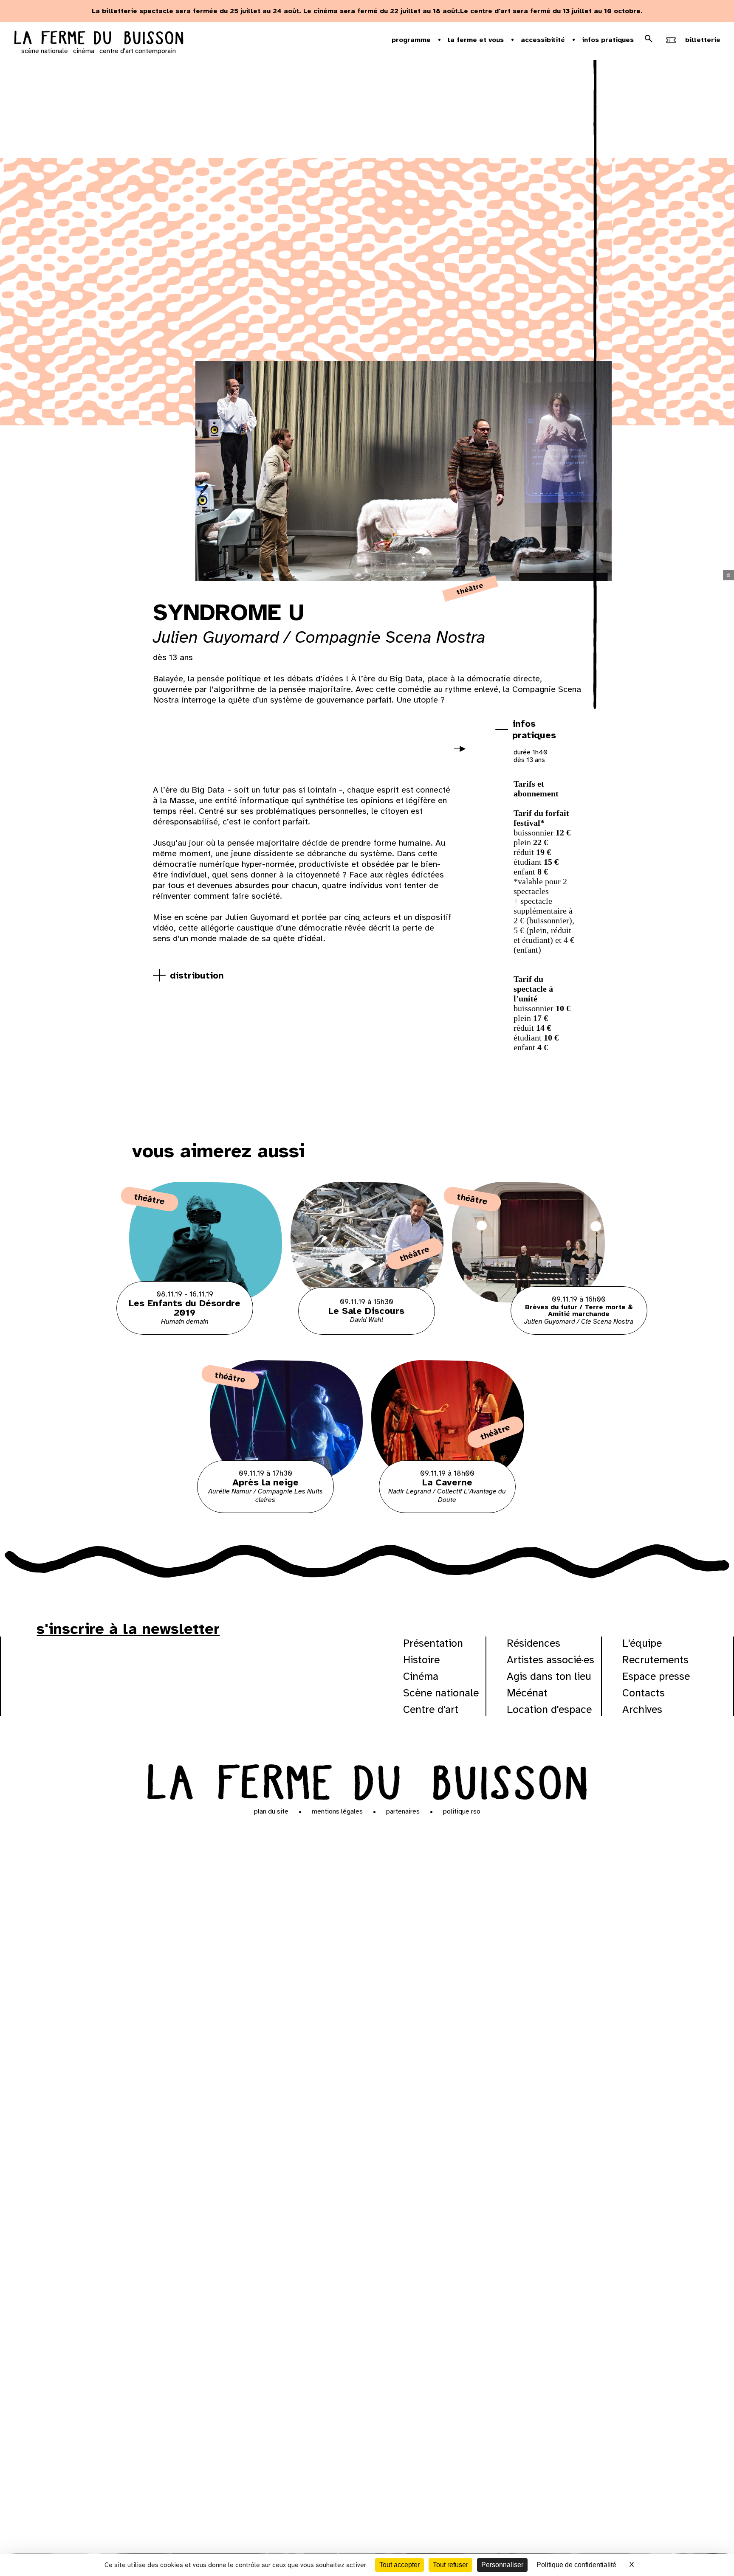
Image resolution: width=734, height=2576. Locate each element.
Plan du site (271, 1811)
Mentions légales (337, 1811)
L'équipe (642, 1643)
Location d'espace (549, 1709)
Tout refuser (450, 2565)
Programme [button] (411, 40)
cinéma (84, 51)
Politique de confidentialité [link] (576, 2565)
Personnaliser (502, 2565)
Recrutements (655, 1660)
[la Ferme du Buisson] (367, 1780)
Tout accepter (399, 2565)
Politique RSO (462, 1811)
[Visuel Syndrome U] (193, 751)
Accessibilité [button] (543, 40)
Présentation (433, 1643)
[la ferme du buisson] (99, 39)
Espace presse (656, 1676)
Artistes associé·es (550, 1660)
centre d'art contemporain (138, 51)
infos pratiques (534, 729)
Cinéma (421, 1676)
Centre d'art (431, 1709)
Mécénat (527, 1693)
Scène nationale (441, 1693)
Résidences (534, 1643)
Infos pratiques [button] (608, 40)
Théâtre (470, 589)
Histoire (421, 1660)
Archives (642, 1709)
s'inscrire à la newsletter (128, 1629)
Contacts (644, 1693)
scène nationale (45, 51)
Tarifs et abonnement (536, 789)
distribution (197, 975)
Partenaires (403, 1811)
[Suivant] (463, 754)
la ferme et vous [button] (476, 40)
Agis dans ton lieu (549, 1676)
